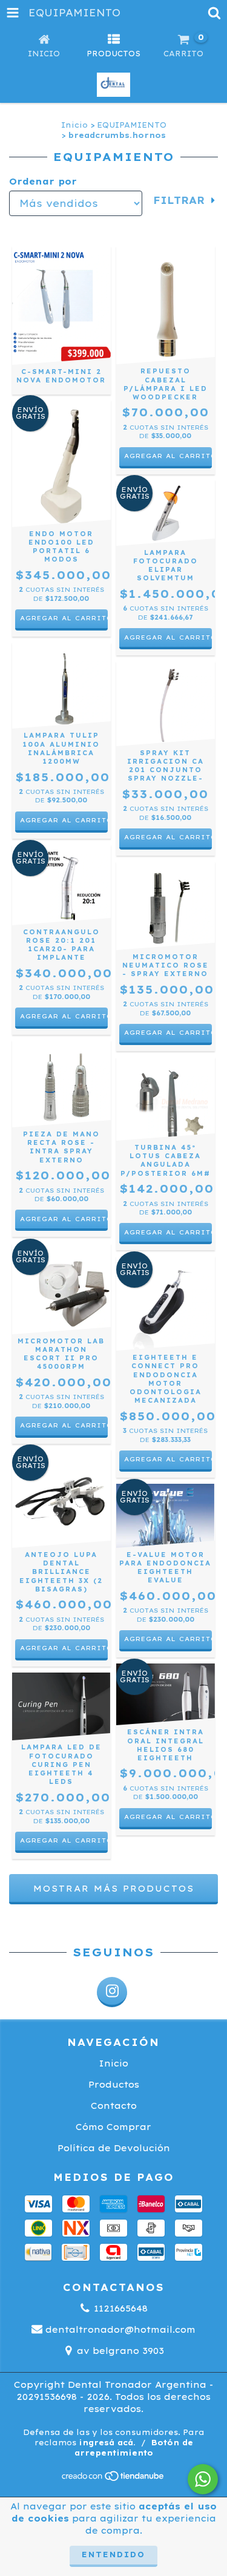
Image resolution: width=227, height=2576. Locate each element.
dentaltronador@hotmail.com (120, 2330)
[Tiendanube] (113, 2479)
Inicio (74, 125)
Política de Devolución (114, 2148)
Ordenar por (43, 182)
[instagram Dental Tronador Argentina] (112, 1992)
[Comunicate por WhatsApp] (203, 2479)
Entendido (113, 2555)
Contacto (114, 2106)
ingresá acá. (107, 2443)
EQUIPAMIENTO (132, 125)
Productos (114, 2085)
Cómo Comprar (113, 2127)
